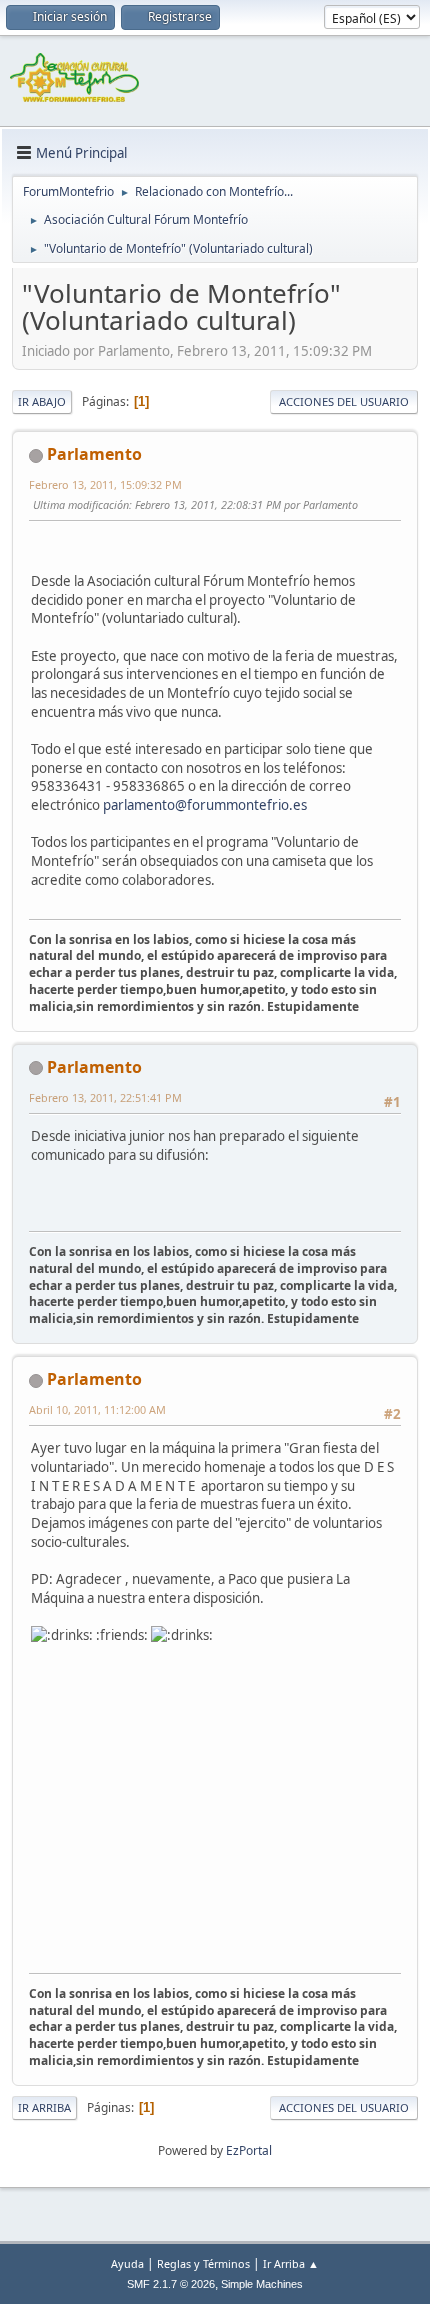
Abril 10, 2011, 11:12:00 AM (97, 1409)
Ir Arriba (44, 2107)
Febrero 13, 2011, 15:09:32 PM (105, 484)
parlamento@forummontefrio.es (205, 805)
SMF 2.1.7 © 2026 (171, 2284)
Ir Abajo (42, 401)
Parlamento (94, 454)
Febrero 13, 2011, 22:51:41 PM (105, 1097)
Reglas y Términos (203, 2263)
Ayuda (127, 2263)
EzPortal (249, 2150)
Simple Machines (262, 2284)
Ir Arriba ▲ (291, 2263)
